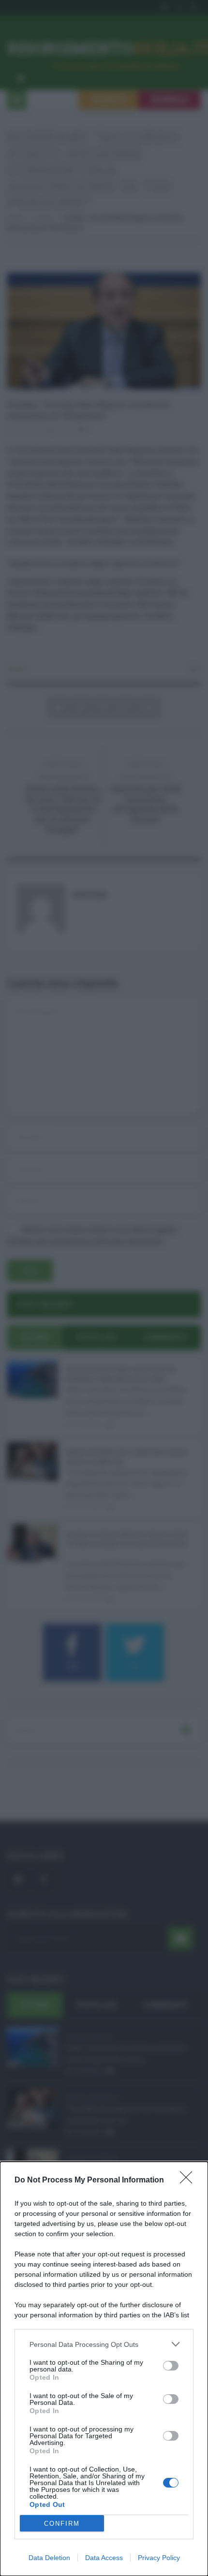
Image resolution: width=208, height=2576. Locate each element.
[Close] (189, 2181)
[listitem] (104, 2344)
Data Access (104, 2558)
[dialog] (104, 2369)
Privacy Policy (159, 2558)
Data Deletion (49, 2558)
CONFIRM (62, 2524)
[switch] (171, 2366)
